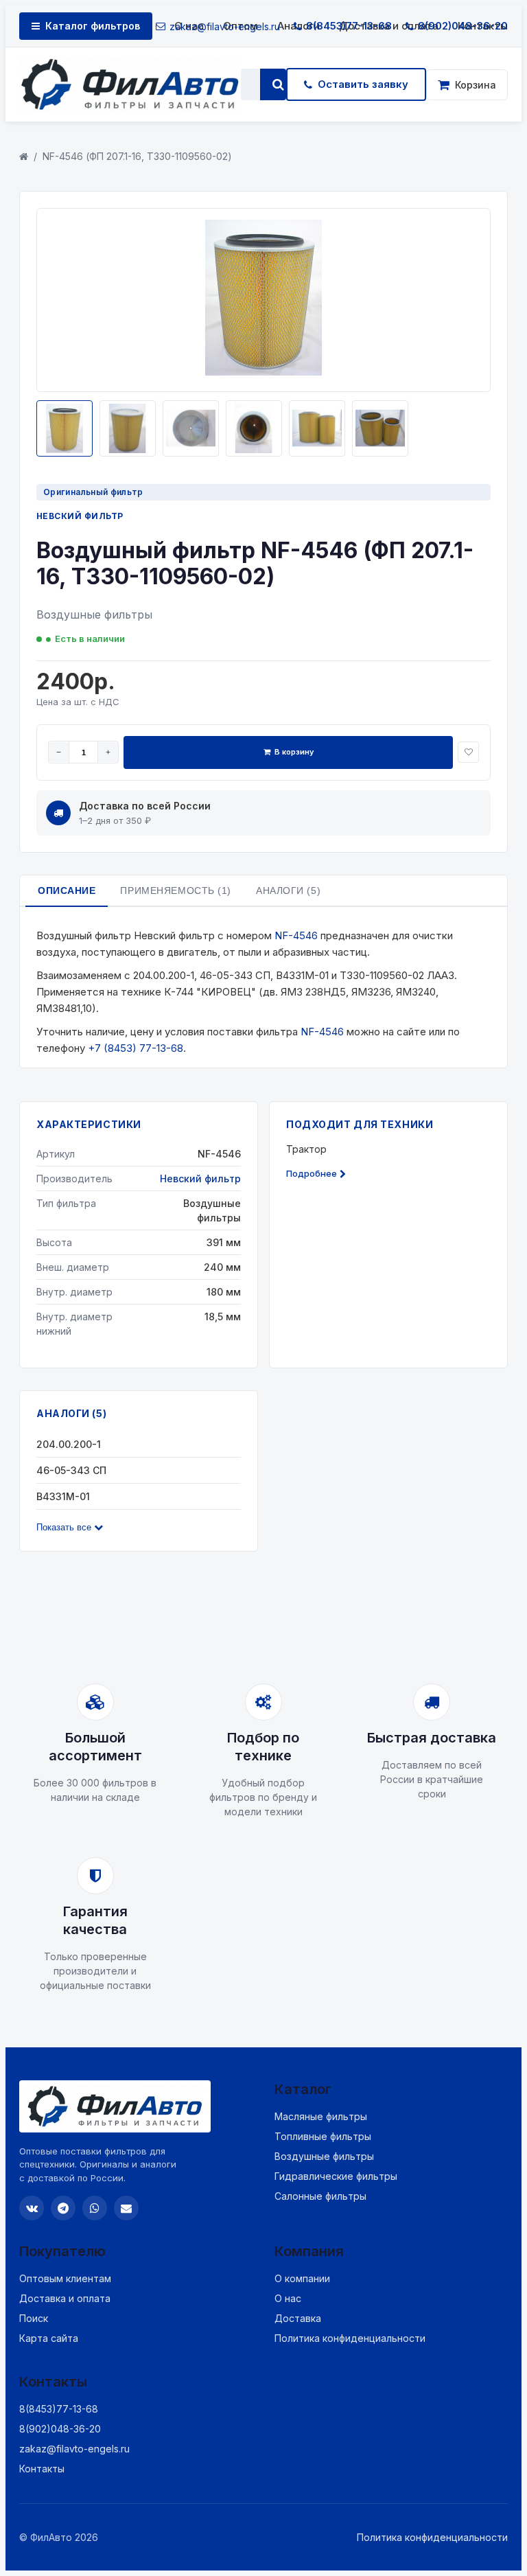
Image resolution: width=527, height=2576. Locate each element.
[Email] (126, 2208)
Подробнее (312, 1173)
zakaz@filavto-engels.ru (225, 26)
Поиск (34, 2318)
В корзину (294, 752)
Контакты (42, 2469)
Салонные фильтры (320, 2196)
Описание (67, 890)
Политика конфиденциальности (350, 2338)
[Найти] (278, 84)
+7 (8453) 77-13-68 (136, 1048)
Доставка (298, 2318)
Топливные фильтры (323, 2136)
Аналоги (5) (288, 890)
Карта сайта (49, 2338)
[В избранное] (468, 752)
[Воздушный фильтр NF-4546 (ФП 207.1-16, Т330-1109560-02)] (263, 372)
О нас (288, 2298)
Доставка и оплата (65, 2298)
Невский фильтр (80, 516)
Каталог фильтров (93, 26)
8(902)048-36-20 (463, 26)
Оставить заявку (363, 84)
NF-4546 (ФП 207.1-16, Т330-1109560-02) (137, 156)
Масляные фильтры (321, 2116)
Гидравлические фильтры (336, 2176)
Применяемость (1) (176, 890)
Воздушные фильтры (324, 2156)
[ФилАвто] (130, 84)
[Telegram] (63, 2208)
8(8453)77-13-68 (349, 26)
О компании (302, 2278)
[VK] (32, 2208)
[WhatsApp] (95, 2208)
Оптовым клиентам (65, 2278)
